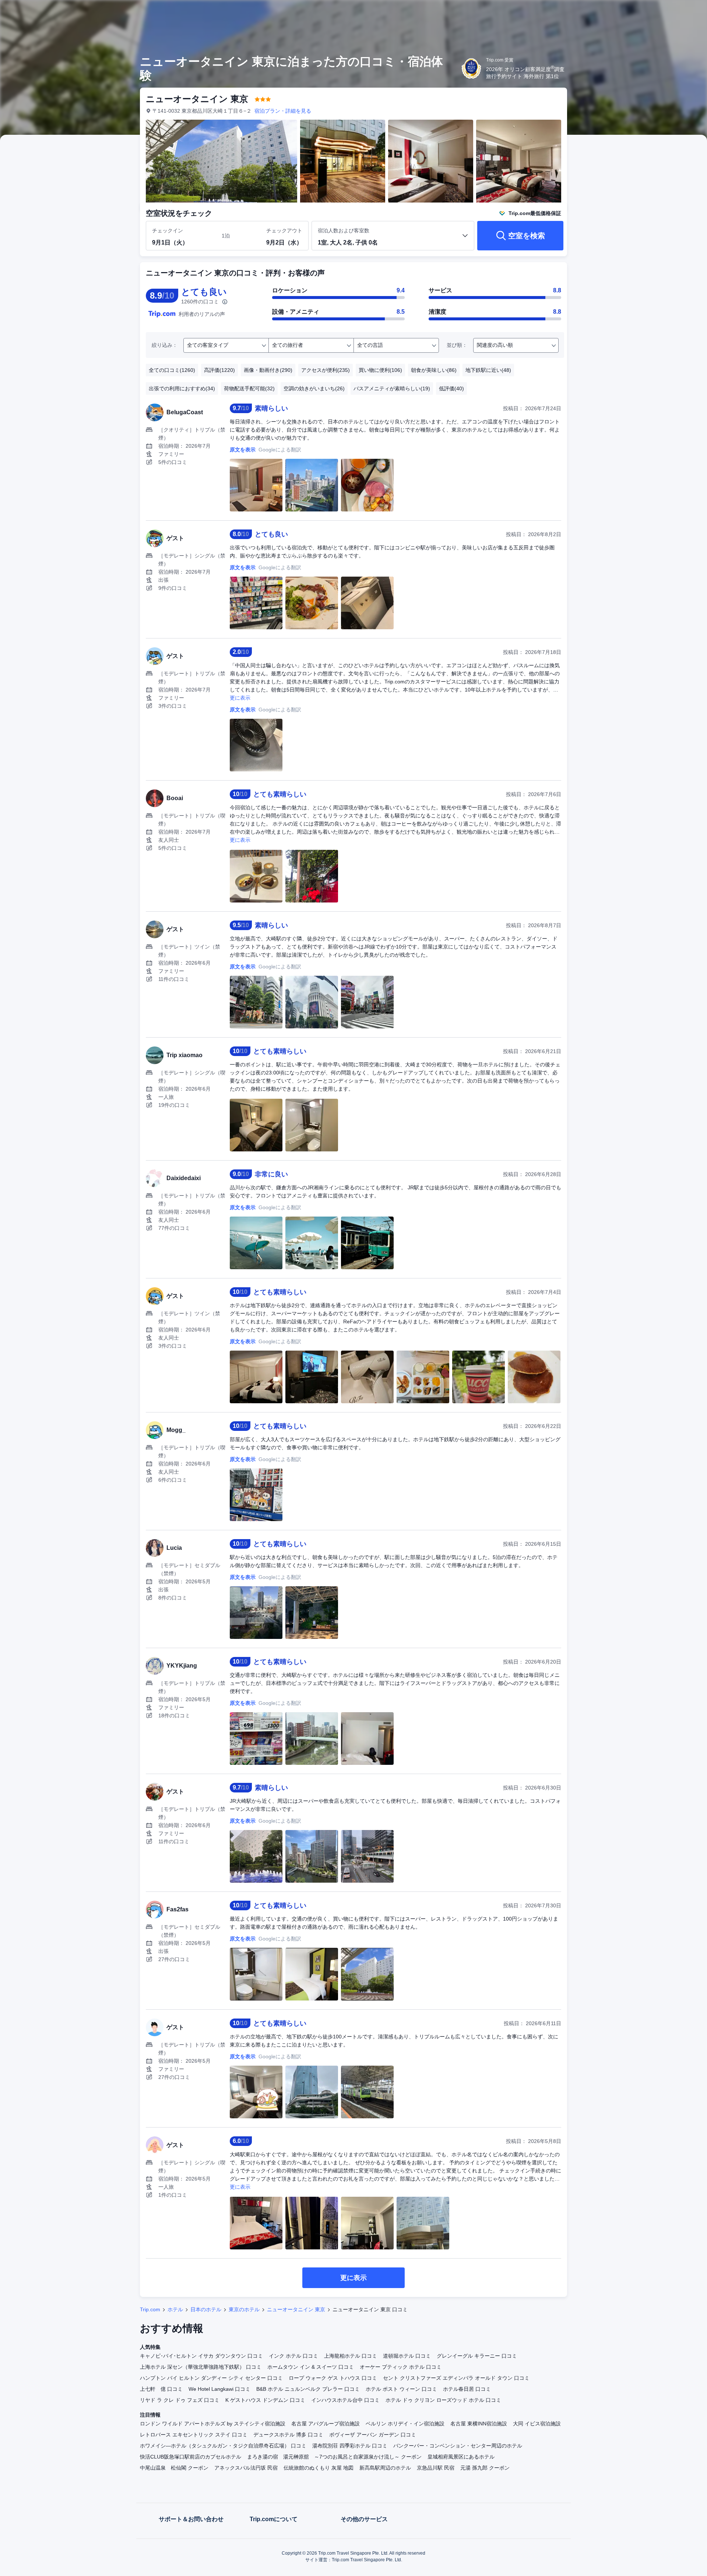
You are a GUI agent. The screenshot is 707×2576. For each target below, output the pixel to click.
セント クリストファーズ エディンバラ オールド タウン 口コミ (456, 2378)
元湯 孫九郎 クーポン (485, 2468)
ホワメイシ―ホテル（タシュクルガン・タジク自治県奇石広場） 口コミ (223, 2446)
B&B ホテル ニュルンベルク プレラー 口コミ (308, 2389)
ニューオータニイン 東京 (296, 2309)
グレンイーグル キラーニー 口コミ (477, 2356)
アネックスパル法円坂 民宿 (246, 2468)
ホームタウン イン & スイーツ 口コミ (311, 2367)
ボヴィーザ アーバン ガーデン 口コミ (373, 2435)
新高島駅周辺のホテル (385, 2468)
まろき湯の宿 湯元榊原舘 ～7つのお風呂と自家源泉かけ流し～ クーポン (334, 2457)
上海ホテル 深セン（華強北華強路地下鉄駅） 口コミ (201, 2367)
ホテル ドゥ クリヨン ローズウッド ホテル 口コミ (443, 2400)
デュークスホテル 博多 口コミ (288, 2435)
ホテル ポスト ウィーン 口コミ (401, 2389)
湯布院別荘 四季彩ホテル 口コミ (350, 2446)
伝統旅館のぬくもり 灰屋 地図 (319, 2468)
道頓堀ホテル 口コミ (407, 2356)
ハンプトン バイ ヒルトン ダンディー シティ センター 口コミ (211, 2378)
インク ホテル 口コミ (293, 2356)
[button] (658, 12)
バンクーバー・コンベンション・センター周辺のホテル (458, 2446)
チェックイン (168, 230)
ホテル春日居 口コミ (467, 2389)
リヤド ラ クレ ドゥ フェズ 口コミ (180, 2400)
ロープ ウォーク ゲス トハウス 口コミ (333, 2378)
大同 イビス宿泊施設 (537, 2424)
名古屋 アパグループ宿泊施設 (326, 2424)
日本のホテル (206, 2309)
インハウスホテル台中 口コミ (345, 2400)
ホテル (175, 2309)
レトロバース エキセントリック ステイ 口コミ (194, 2435)
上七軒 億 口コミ (161, 2389)
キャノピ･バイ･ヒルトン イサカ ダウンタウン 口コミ (201, 2356)
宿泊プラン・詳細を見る (283, 111)
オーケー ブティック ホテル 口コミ (401, 2367)
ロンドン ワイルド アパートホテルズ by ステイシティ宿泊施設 (213, 2424)
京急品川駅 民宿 (436, 2468)
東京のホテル (244, 2309)
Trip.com (150, 2309)
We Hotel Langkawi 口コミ (219, 2389)
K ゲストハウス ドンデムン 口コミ (265, 2400)
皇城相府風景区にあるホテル (461, 2457)
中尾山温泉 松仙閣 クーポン (174, 2468)
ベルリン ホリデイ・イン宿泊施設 (405, 2424)
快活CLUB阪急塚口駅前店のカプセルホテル (191, 2457)
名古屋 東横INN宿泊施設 (479, 2424)
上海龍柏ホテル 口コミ (351, 2356)
